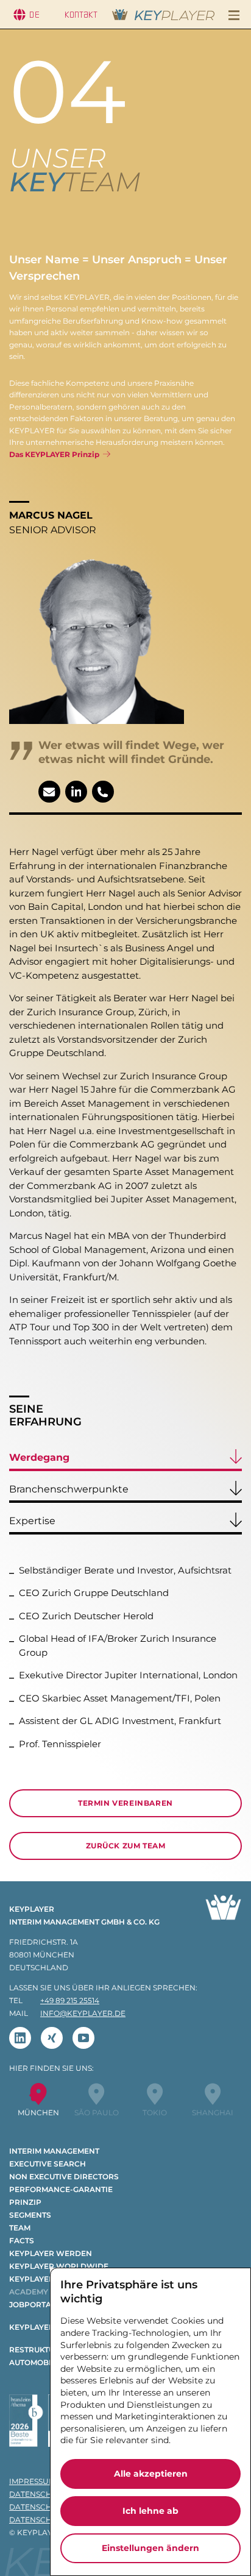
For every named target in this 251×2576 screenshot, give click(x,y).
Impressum (32, 2481)
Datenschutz (38, 2494)
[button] (234, 15)
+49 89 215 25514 (70, 2000)
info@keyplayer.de (83, 2013)
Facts (22, 2241)
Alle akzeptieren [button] (151, 2474)
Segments (30, 2215)
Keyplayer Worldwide (59, 2266)
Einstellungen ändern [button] (150, 2548)
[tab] (125, 1460)
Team (20, 2228)
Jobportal (32, 2305)
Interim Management (54, 2151)
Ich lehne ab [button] (150, 2511)
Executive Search (48, 2164)
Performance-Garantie (61, 2189)
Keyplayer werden (51, 2253)
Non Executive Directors (64, 2177)
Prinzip (25, 2202)
